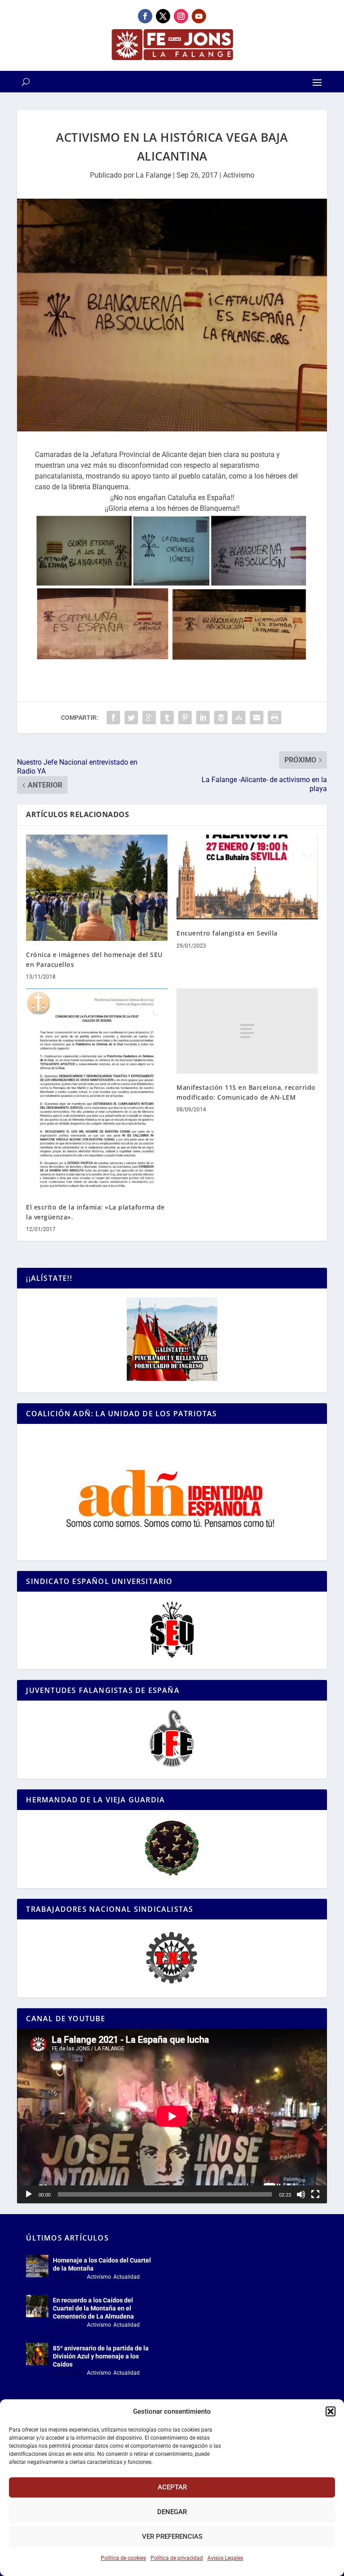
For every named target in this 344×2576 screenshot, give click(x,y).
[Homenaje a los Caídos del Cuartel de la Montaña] (37, 2266)
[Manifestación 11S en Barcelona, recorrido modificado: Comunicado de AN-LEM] (247, 1031)
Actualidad (127, 2277)
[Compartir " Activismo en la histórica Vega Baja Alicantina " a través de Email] (257, 718)
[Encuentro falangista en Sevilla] (247, 877)
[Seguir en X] (163, 16)
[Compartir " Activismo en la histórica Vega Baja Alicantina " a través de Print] (275, 718)
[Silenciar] (301, 2194)
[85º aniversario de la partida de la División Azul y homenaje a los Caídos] (37, 2354)
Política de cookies (123, 2558)
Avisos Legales (225, 2558)
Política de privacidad (177, 2558)
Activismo (239, 175)
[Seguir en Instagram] (181, 16)
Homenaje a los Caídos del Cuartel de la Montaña (102, 2264)
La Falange (153, 175)
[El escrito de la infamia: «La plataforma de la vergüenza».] (97, 1091)
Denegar (172, 2512)
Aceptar (172, 2487)
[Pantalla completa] (315, 2194)
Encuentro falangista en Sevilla (227, 933)
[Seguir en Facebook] (145, 16)
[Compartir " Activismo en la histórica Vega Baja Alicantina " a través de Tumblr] (167, 718)
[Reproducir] (29, 2194)
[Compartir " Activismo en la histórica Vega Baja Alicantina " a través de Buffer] (221, 718)
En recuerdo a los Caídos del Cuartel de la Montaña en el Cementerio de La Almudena (93, 2308)
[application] (172, 2116)
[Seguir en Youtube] (199, 16)
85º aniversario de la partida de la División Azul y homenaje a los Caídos (101, 2356)
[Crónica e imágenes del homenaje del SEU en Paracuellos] (97, 888)
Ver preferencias (172, 2537)
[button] (331, 2411)
